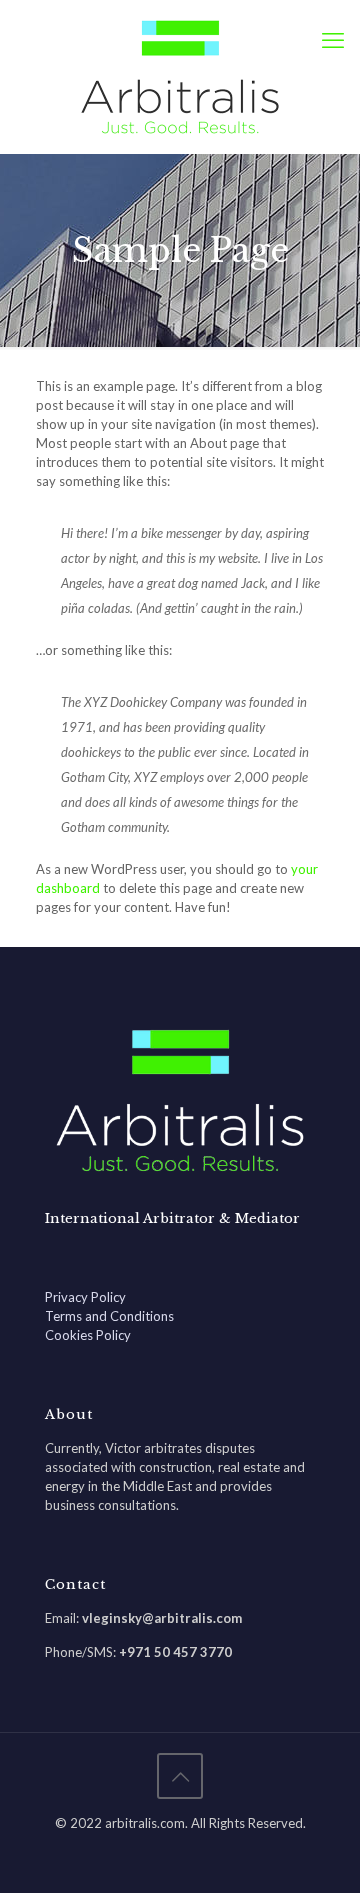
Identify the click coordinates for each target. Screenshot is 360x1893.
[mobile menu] (333, 40)
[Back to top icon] (180, 1776)
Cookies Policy (88, 1335)
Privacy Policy (85, 1297)
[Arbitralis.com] (180, 76)
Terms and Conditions (109, 1316)
